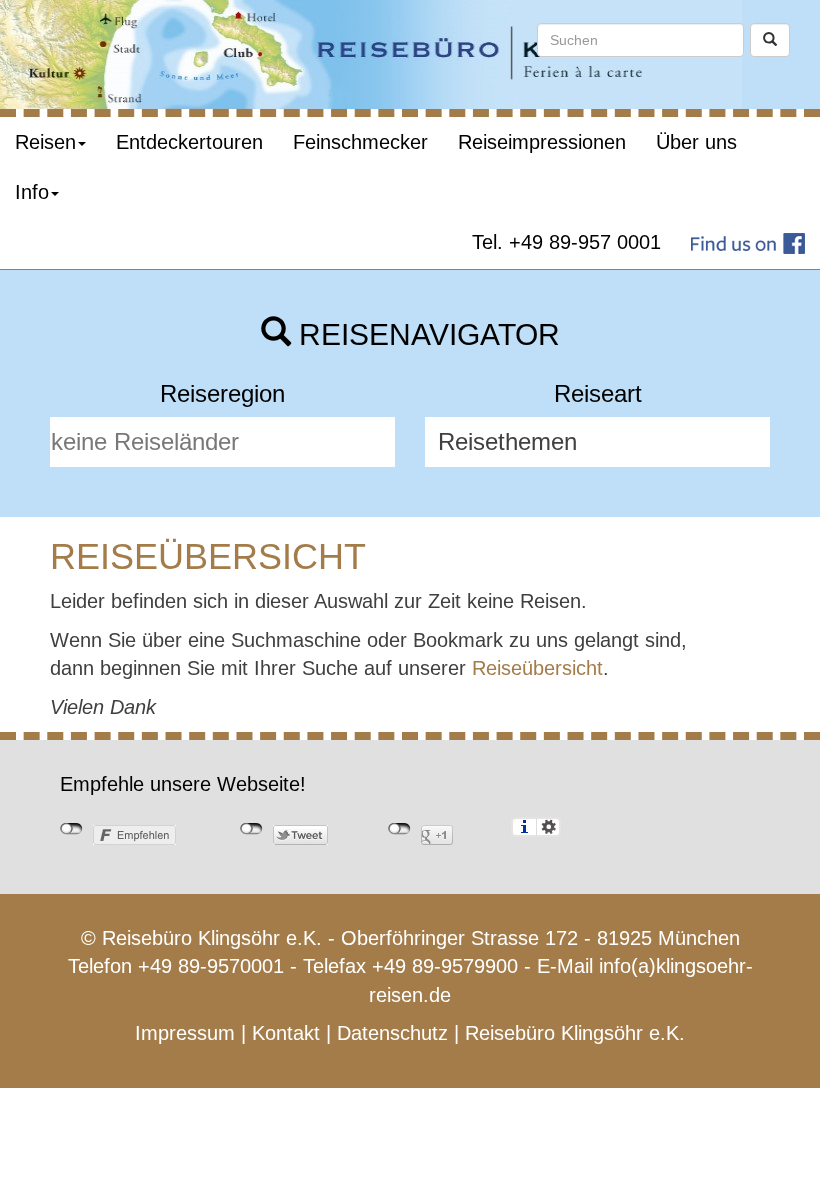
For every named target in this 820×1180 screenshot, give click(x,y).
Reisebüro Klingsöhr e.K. (575, 1033)
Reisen (45, 142)
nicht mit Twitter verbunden (251, 829)
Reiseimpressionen (542, 142)
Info (32, 192)
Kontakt (286, 1033)
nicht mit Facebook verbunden (71, 829)
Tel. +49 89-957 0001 (566, 242)
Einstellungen (548, 827)
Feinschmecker (360, 142)
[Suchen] (770, 40)
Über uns (696, 142)
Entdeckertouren (189, 142)
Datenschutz (392, 1033)
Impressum (185, 1033)
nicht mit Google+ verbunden (399, 829)
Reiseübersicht (537, 668)
